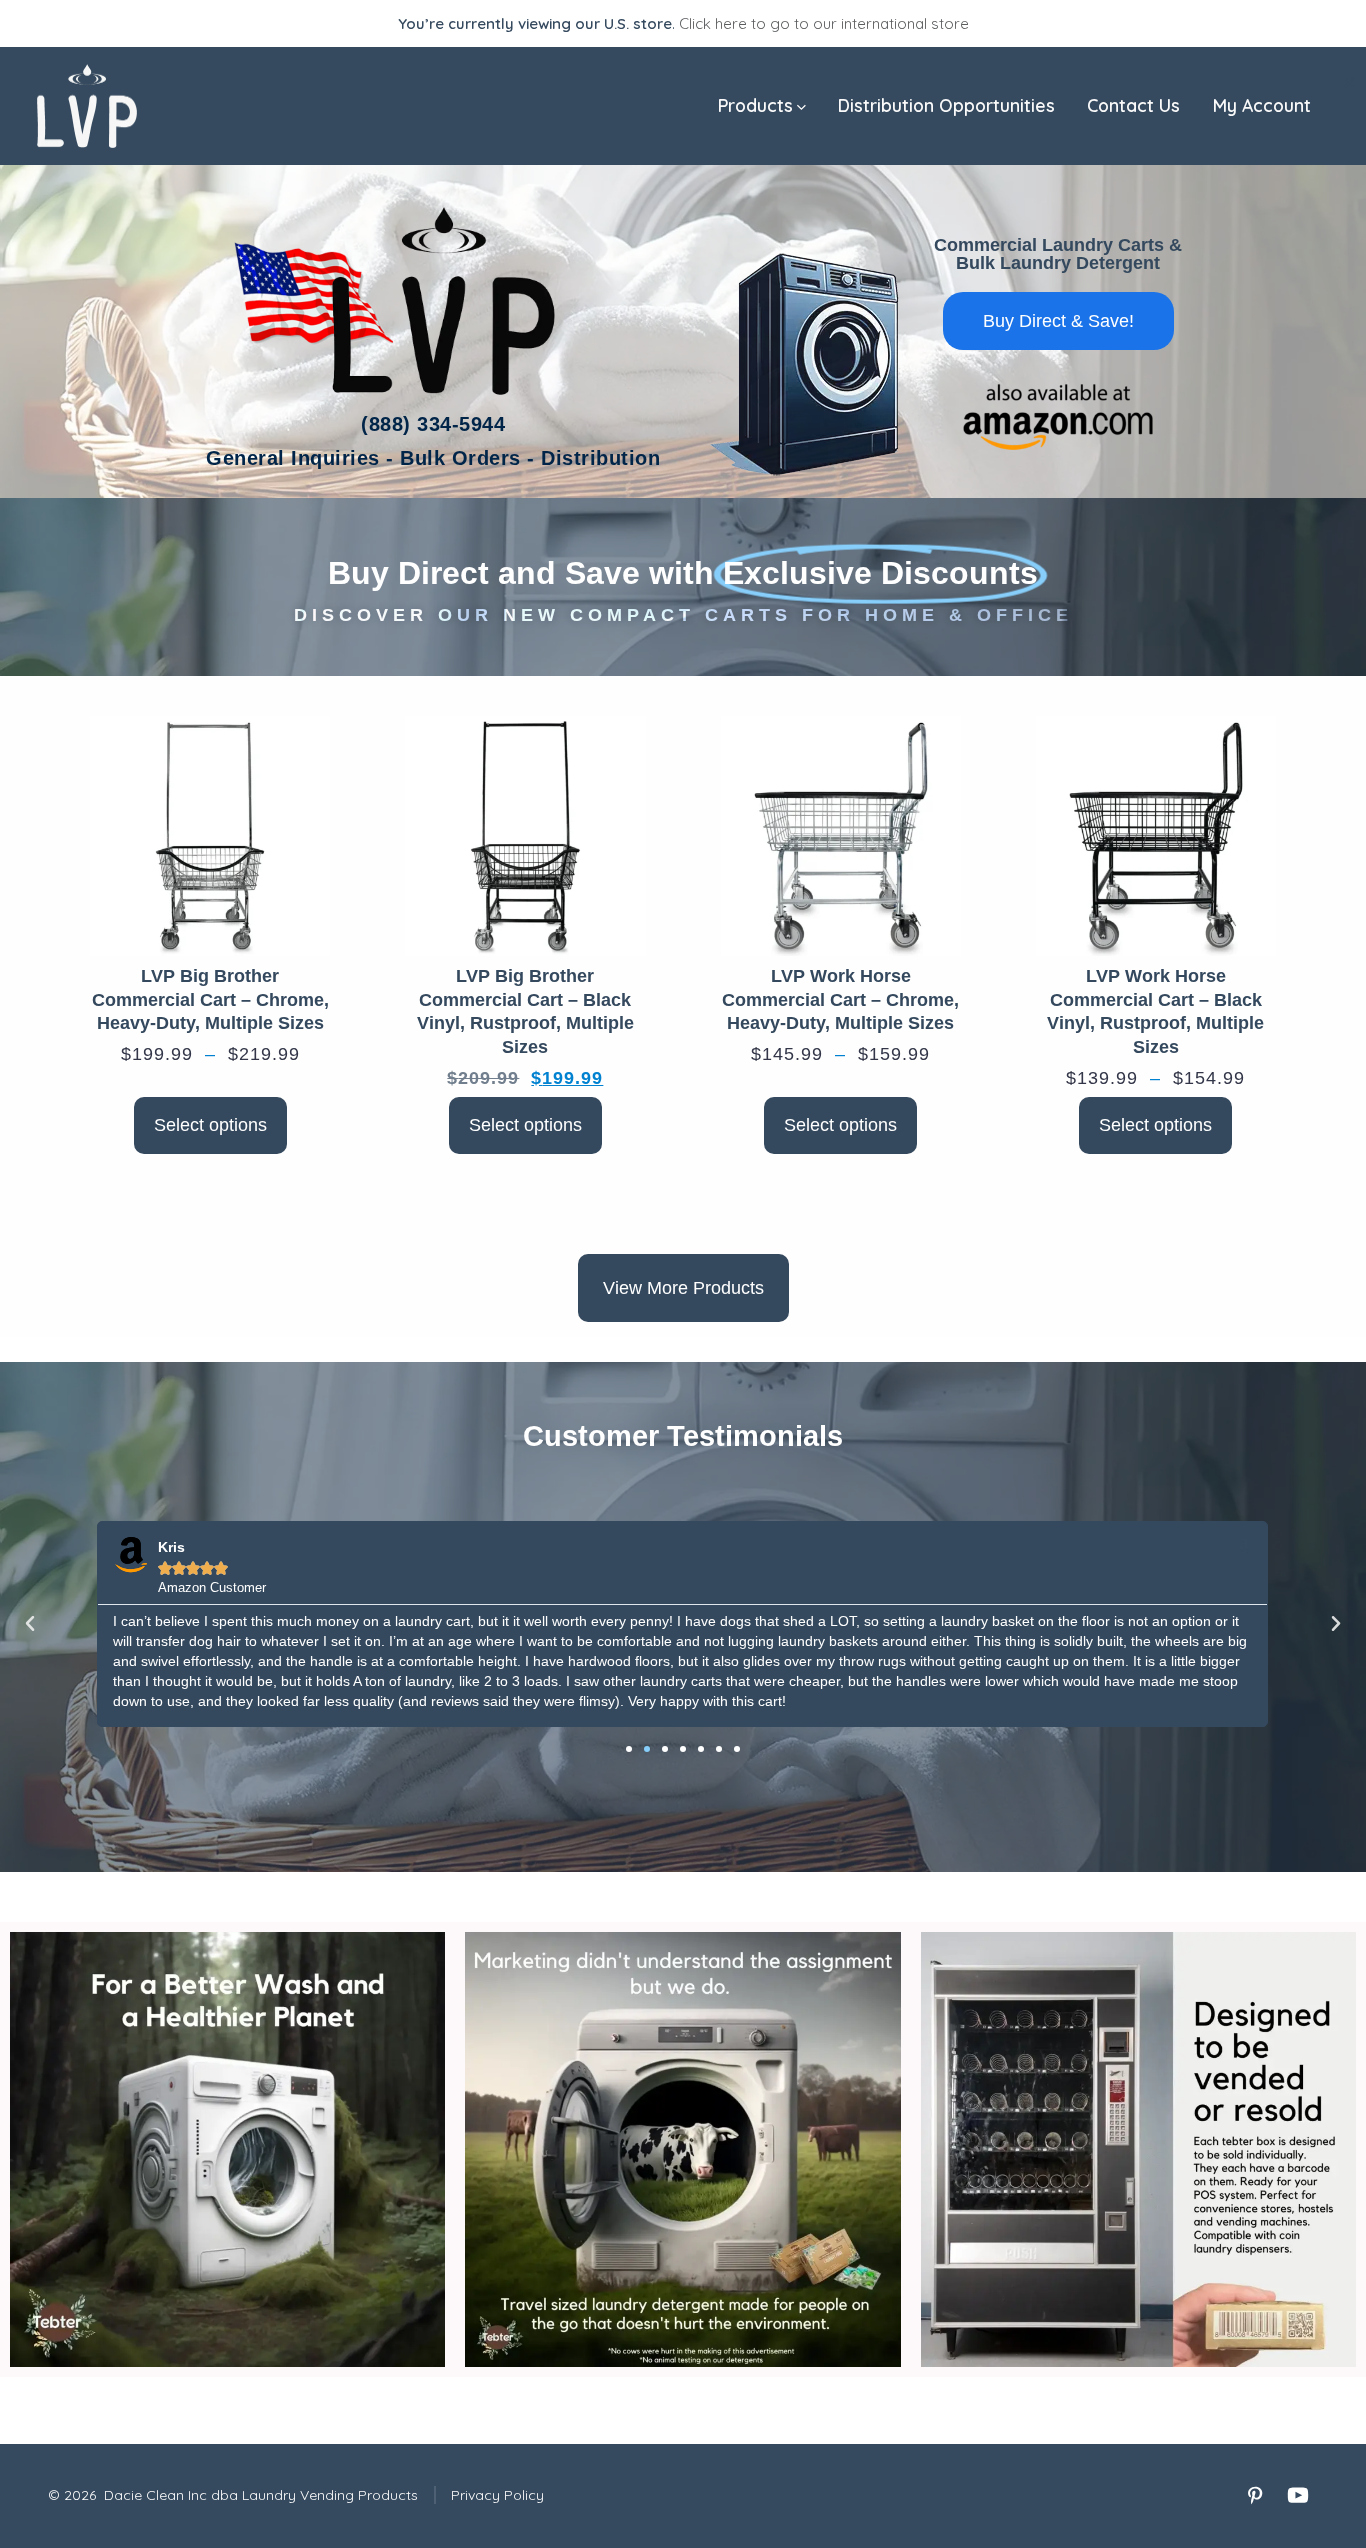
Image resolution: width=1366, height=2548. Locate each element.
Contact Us (1133, 105)
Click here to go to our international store (824, 23)
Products (755, 105)
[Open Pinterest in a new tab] (1255, 2495)
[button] (30, 1624)
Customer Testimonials (683, 1436)
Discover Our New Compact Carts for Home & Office (683, 615)
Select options (210, 1125)
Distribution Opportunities (946, 105)
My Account (1262, 105)
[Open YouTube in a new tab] (1298, 2495)
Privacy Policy (497, 2495)
